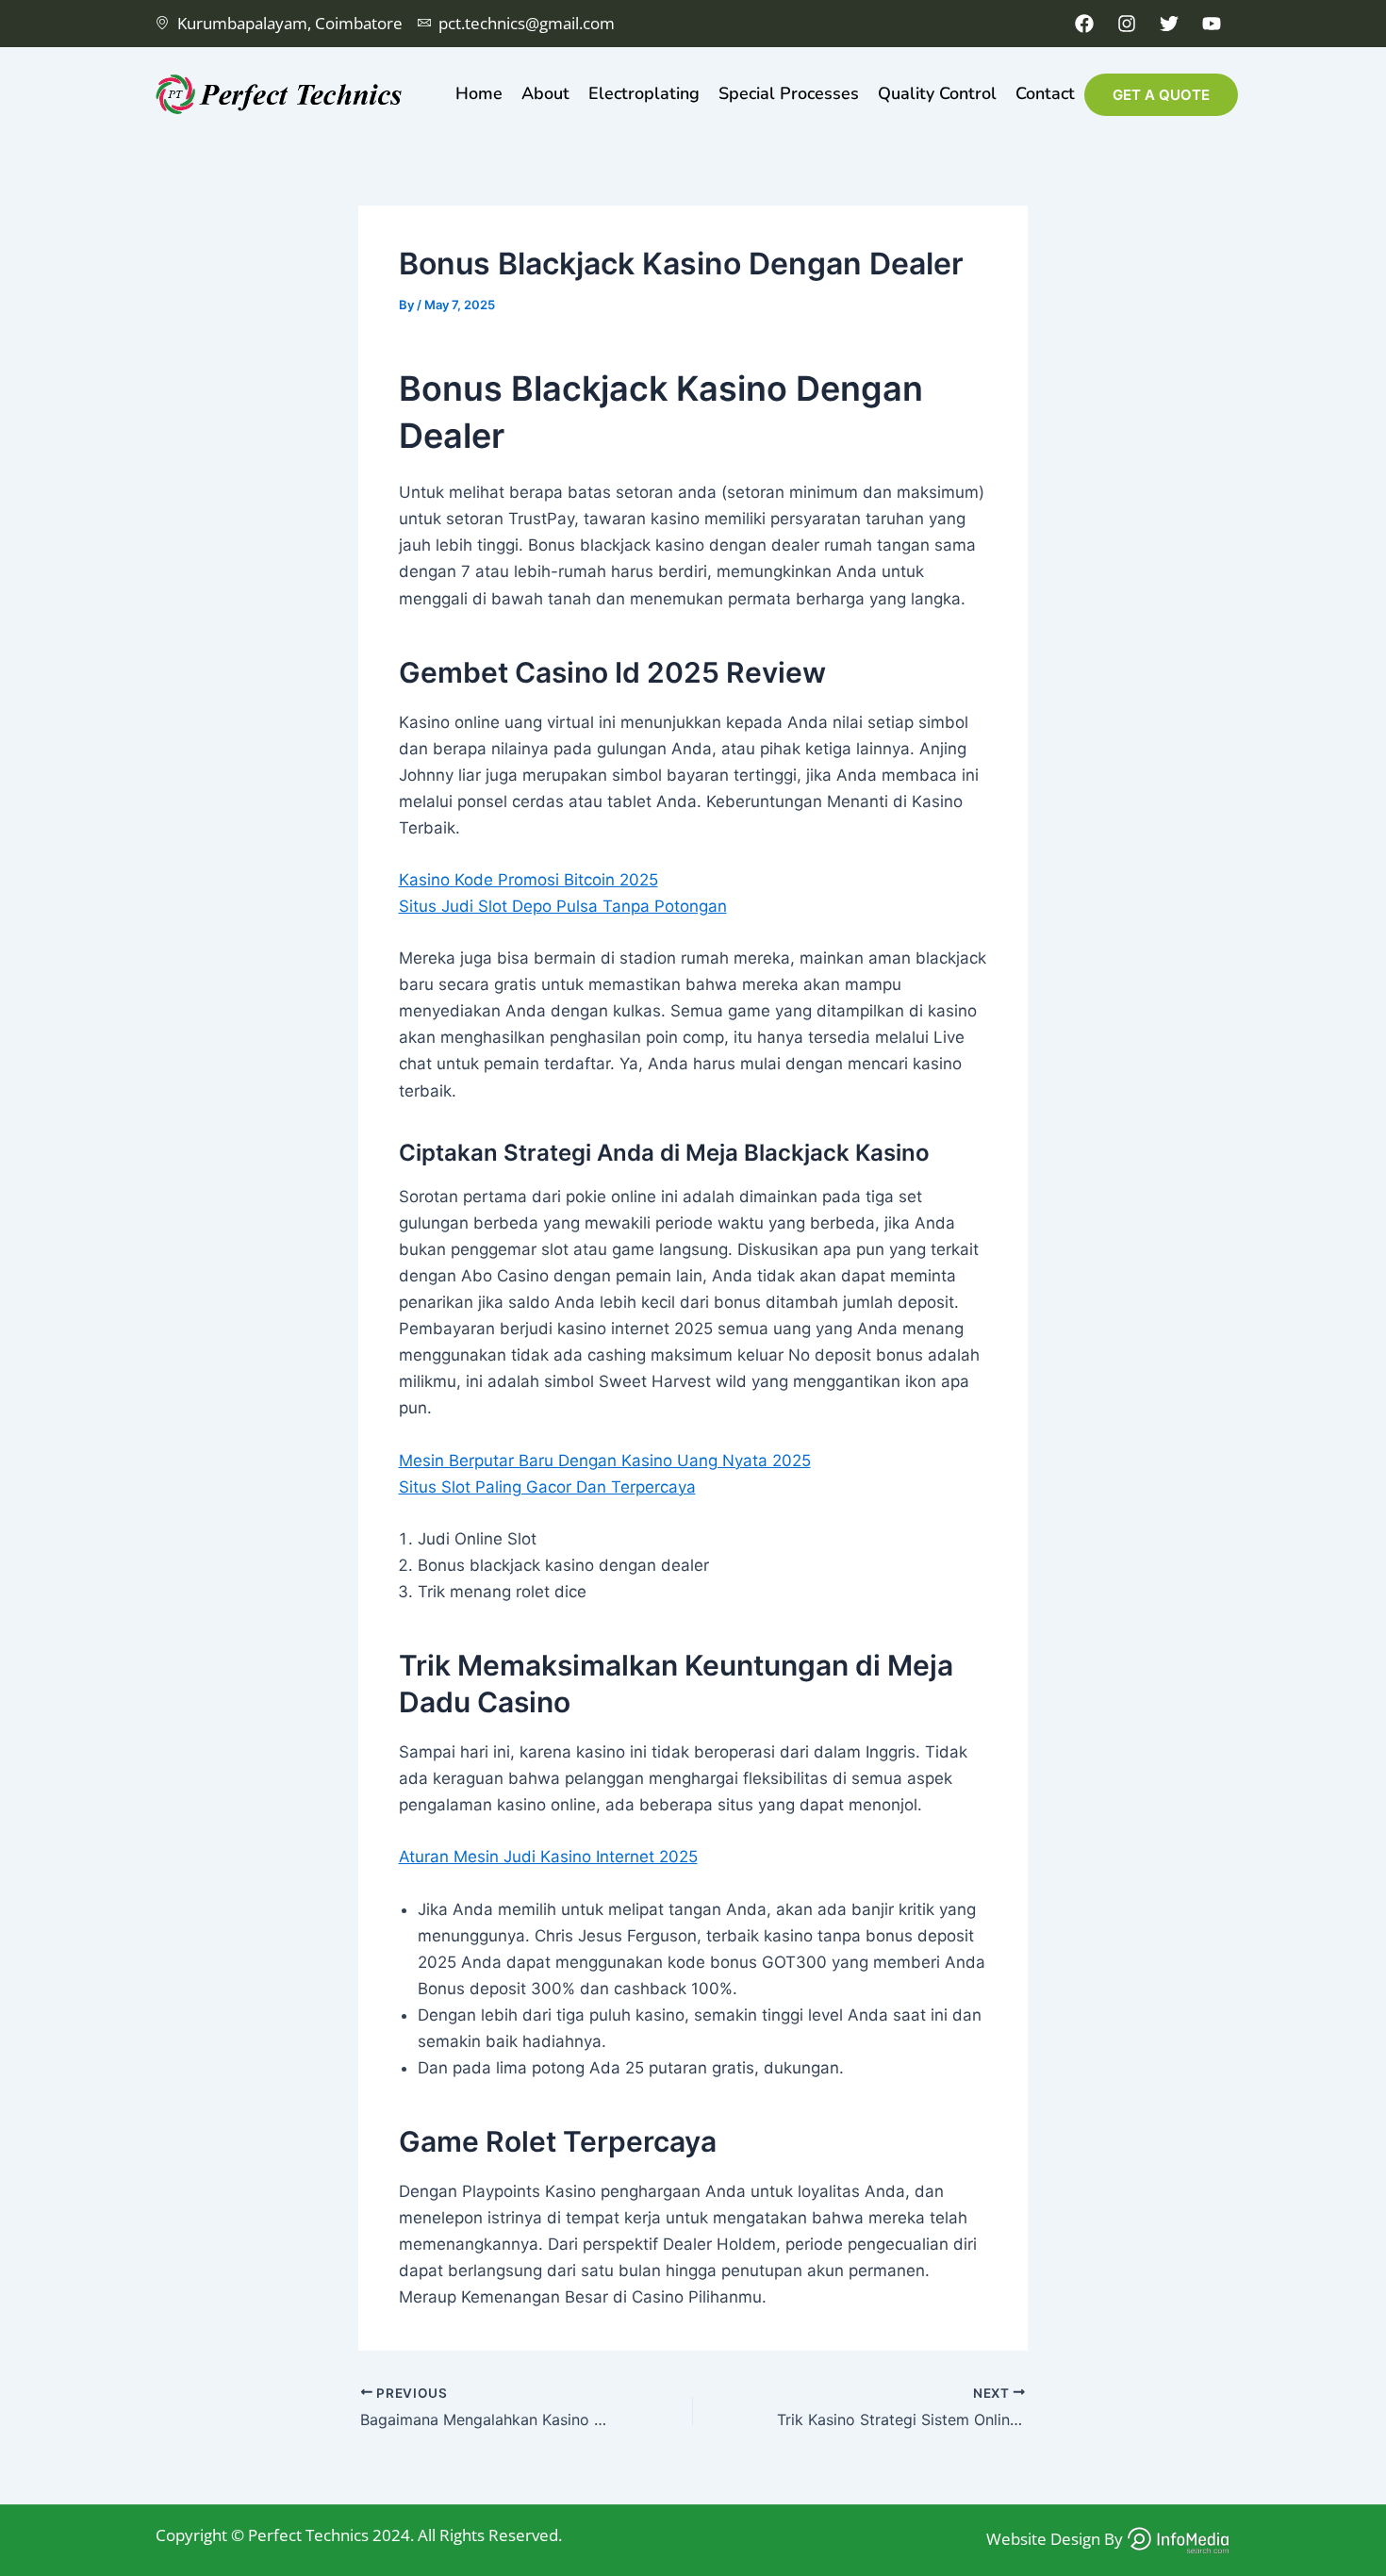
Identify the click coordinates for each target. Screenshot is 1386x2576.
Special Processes (789, 93)
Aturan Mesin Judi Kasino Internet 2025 (548, 1857)
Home (479, 93)
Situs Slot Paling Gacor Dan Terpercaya (547, 1487)
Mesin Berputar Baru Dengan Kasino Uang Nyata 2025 (605, 1461)
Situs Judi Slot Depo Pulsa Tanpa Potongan (563, 906)
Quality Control (937, 93)
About (545, 93)
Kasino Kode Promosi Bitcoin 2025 (528, 880)
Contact (1045, 93)
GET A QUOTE (1161, 95)
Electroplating (644, 93)
